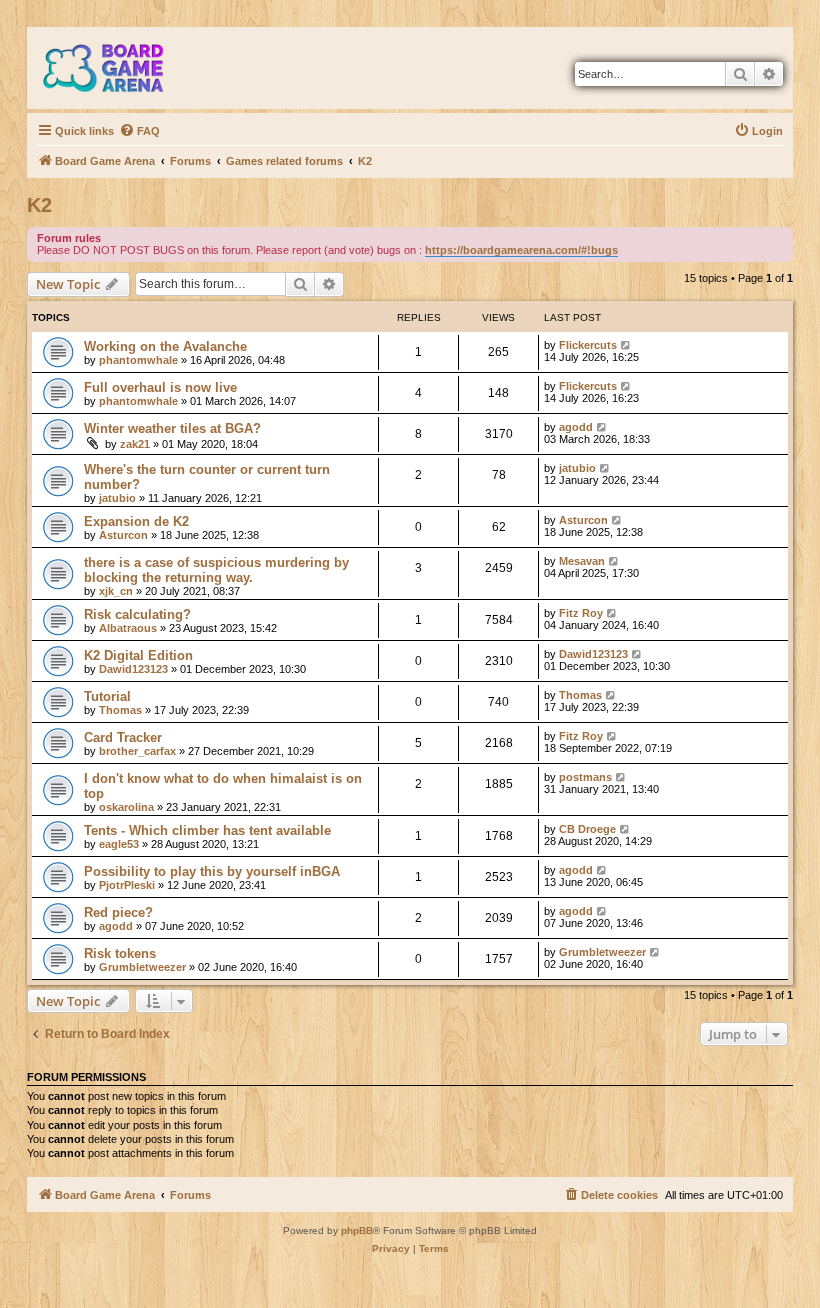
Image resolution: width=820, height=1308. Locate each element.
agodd (576, 427)
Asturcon (123, 535)
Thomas (120, 710)
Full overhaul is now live (160, 387)
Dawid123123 (133, 669)
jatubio (117, 498)
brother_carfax (137, 751)
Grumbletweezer (142, 967)
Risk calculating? (137, 614)
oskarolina (126, 807)
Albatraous (128, 628)
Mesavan (582, 561)
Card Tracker (123, 737)
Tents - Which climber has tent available (207, 830)
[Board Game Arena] (118, 68)
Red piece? (118, 912)
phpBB (357, 1230)
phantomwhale (138, 360)
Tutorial (107, 696)
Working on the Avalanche (165, 346)
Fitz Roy (581, 613)
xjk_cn (116, 591)
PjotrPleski (127, 885)
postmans (585, 777)
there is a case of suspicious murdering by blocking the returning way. (216, 570)
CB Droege (587, 829)
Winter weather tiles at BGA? (172, 428)
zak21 (135, 444)
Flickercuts (588, 345)
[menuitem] (139, 131)
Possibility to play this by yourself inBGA (212, 871)
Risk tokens (120, 953)
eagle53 (119, 844)
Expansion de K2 (136, 521)
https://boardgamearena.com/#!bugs (521, 250)
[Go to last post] (626, 345)
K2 (39, 205)
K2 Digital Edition (138, 655)
